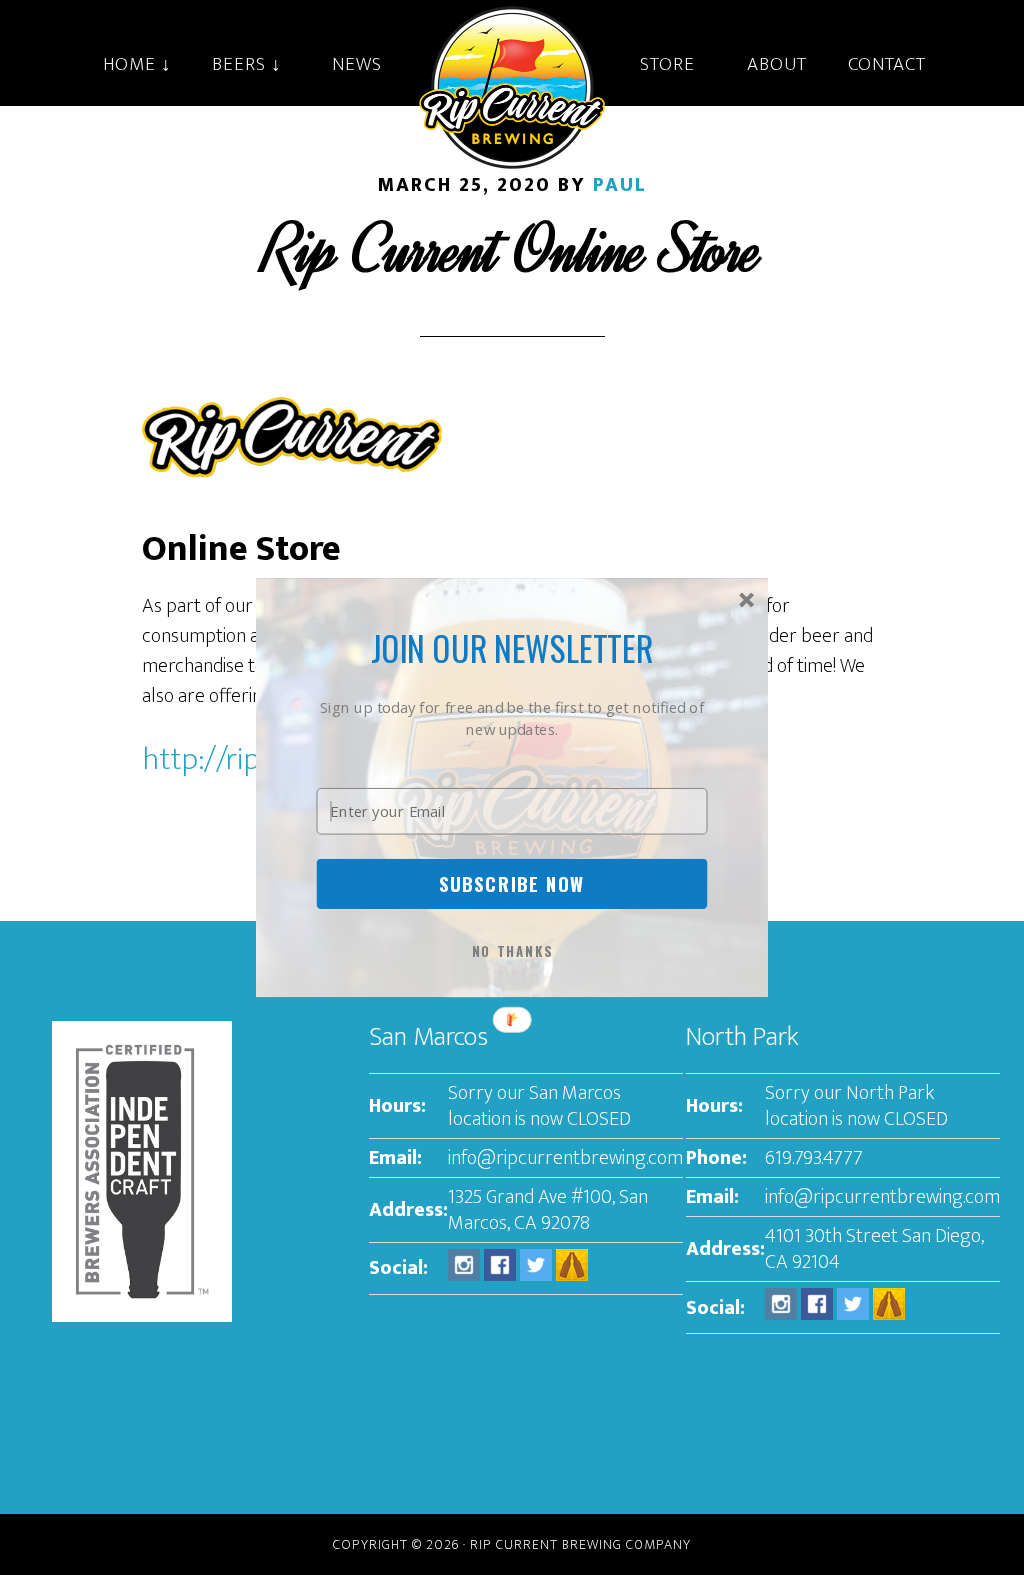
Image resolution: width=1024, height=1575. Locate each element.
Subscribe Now (512, 883)
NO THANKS (513, 951)
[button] (512, 648)
